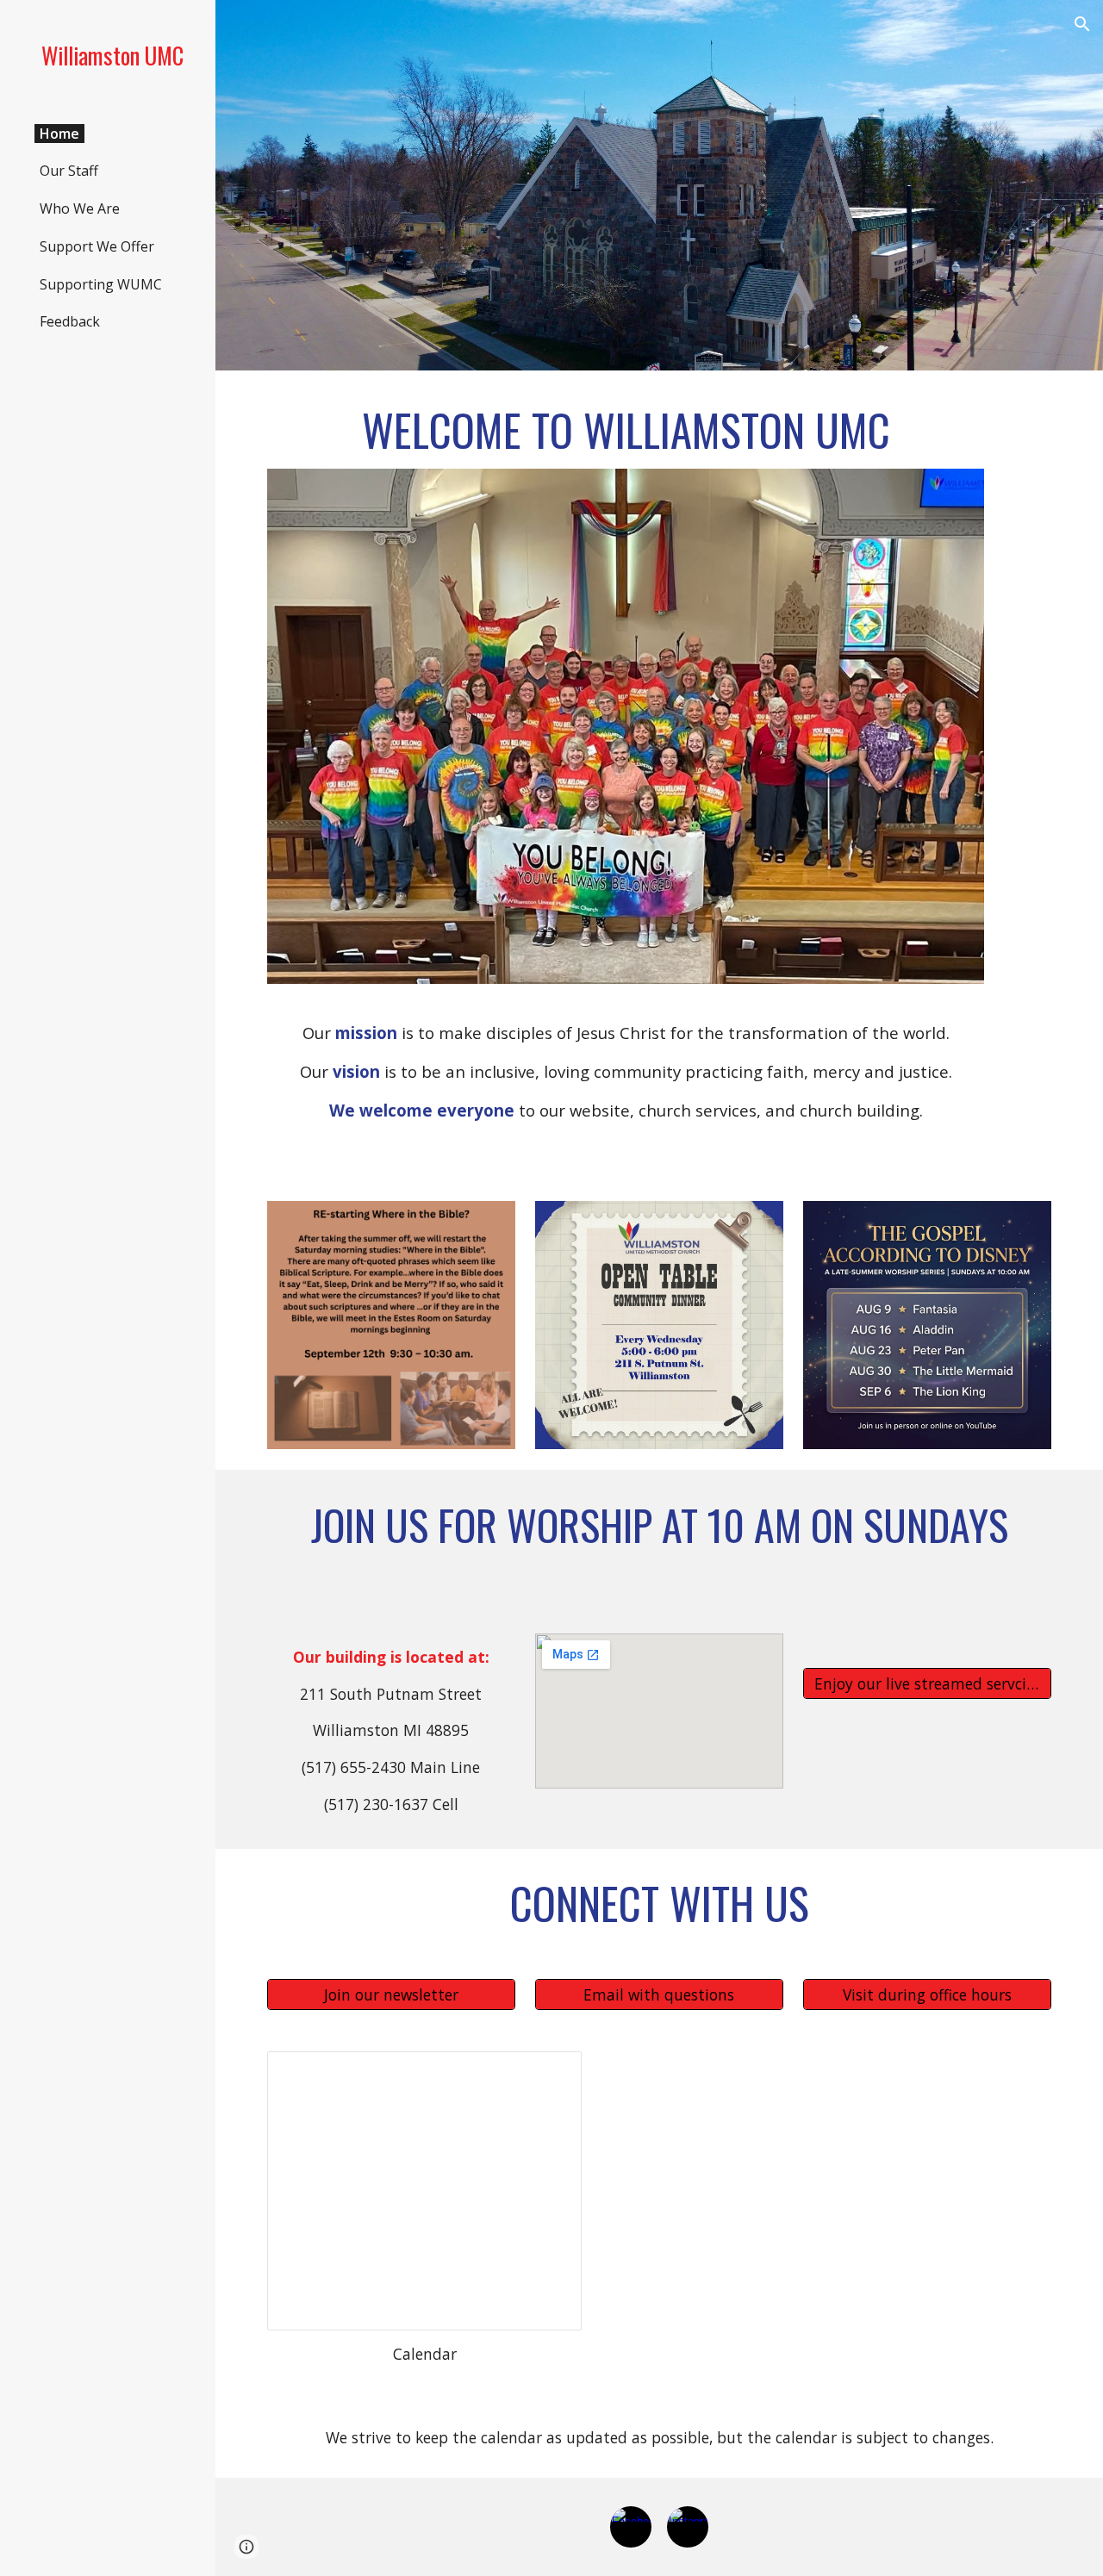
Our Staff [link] (69, 171)
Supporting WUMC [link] (101, 284)
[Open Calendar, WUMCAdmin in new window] (549, 2074)
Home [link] (59, 134)
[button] (1082, 24)
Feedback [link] (70, 321)
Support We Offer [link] (97, 246)
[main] (626, 430)
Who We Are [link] (80, 208)
